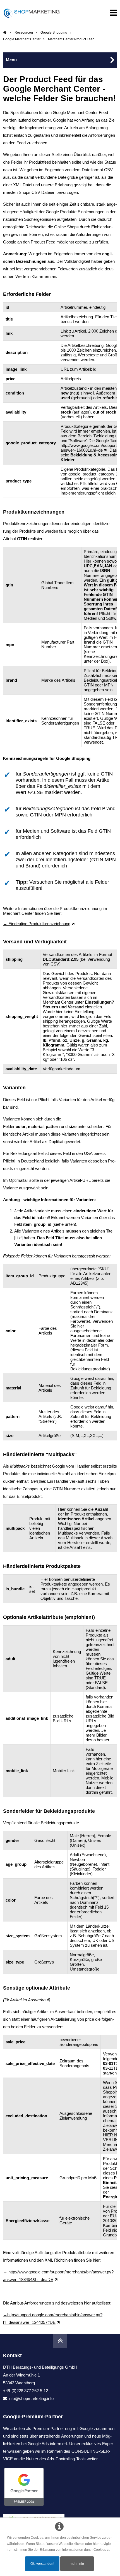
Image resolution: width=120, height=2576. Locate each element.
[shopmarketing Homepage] (32, 13)
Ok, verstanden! (42, 2564)
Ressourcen (24, 33)
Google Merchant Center (22, 39)
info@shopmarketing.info (31, 2399)
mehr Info (77, 2564)
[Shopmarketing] (5, 33)
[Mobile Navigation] (113, 14)
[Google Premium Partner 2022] (60, 2487)
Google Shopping (54, 33)
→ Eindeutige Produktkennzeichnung (37, 924)
